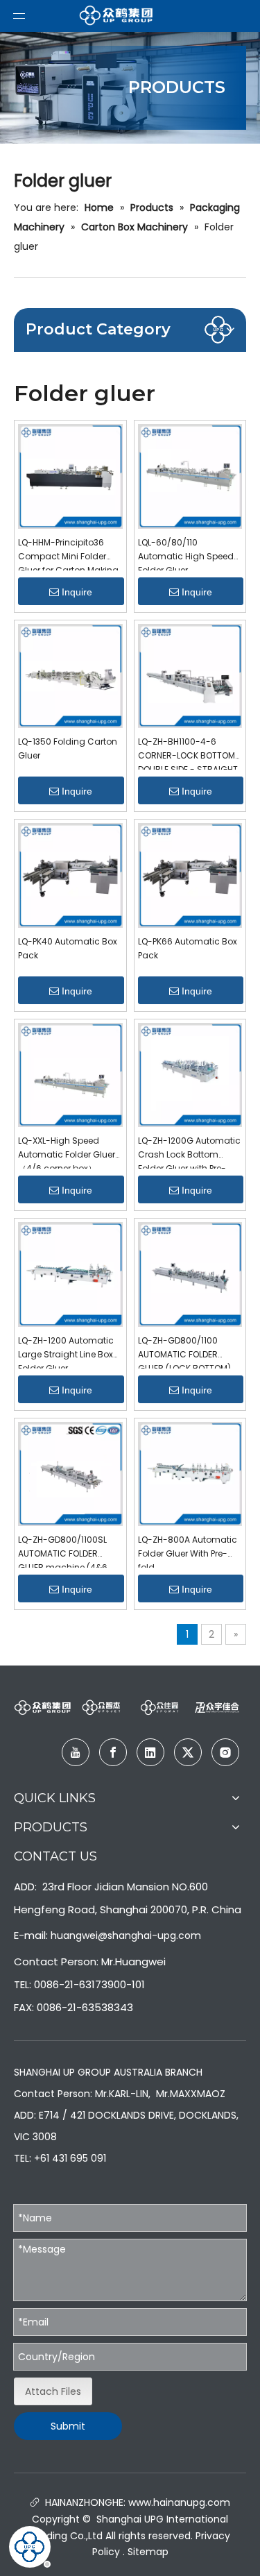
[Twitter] (188, 1752)
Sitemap (148, 2552)
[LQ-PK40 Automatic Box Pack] (70, 874)
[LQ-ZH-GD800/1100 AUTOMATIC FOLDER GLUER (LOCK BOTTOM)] (190, 1273)
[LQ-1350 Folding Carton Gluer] (70, 675)
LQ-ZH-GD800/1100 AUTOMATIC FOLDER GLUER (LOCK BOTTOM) (184, 1351)
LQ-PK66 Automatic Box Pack (188, 948)
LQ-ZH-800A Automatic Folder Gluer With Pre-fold (188, 1551)
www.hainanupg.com (178, 2502)
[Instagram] (225, 1752)
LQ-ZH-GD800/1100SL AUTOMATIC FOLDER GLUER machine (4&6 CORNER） (63, 1551)
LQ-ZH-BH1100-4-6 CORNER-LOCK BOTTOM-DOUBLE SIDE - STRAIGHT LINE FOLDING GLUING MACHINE (189, 753)
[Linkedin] (150, 1752)
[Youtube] (76, 1752)
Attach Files (53, 2391)
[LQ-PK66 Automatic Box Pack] (190, 874)
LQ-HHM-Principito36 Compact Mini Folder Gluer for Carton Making (68, 553)
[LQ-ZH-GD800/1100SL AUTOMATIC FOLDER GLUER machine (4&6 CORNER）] (70, 1473)
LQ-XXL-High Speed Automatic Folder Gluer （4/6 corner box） (67, 1152)
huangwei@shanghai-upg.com (126, 1935)
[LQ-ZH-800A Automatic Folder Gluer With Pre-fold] (190, 1473)
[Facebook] (113, 1752)
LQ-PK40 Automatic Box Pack (68, 948)
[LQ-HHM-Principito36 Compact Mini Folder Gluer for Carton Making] (70, 475)
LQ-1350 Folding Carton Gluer (68, 748)
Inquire (77, 592)
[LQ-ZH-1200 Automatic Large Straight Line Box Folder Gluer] (70, 1273)
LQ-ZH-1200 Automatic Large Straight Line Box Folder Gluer (66, 1351)
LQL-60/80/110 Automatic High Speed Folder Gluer (186, 553)
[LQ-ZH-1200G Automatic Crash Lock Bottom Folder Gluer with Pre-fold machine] (190, 1074)
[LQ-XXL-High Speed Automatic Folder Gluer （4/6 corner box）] (70, 1074)
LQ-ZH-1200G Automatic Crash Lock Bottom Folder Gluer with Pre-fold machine (189, 1152)
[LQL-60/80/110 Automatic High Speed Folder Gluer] (190, 475)
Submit (68, 2426)
